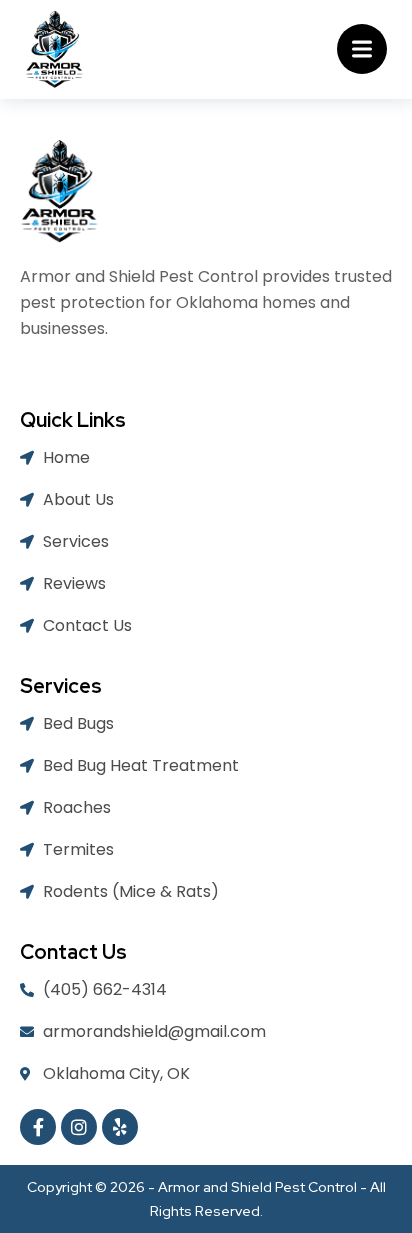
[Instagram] (79, 1127)
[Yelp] (120, 1127)
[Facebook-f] (38, 1127)
